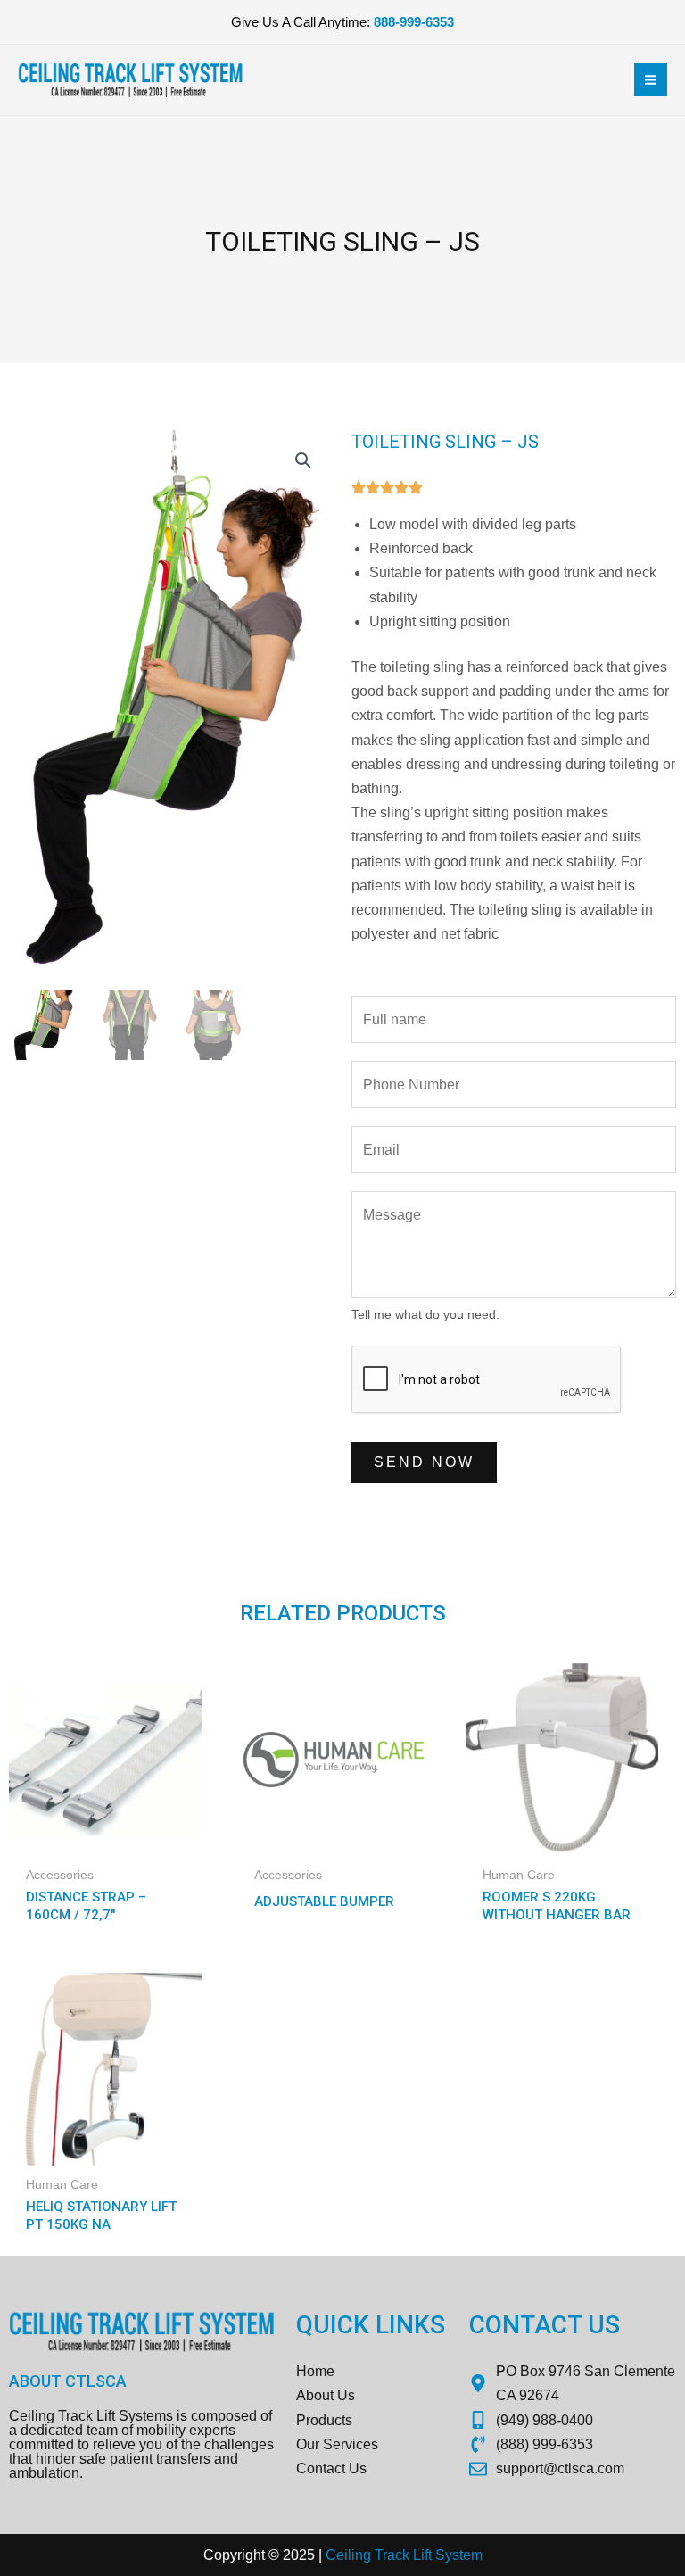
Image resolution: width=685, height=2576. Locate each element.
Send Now (424, 1462)
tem (471, 2555)
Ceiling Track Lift (379, 2555)
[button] (303, 460)
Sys (446, 2555)
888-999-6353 (414, 22)
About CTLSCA (68, 2381)
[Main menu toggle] (651, 80)
